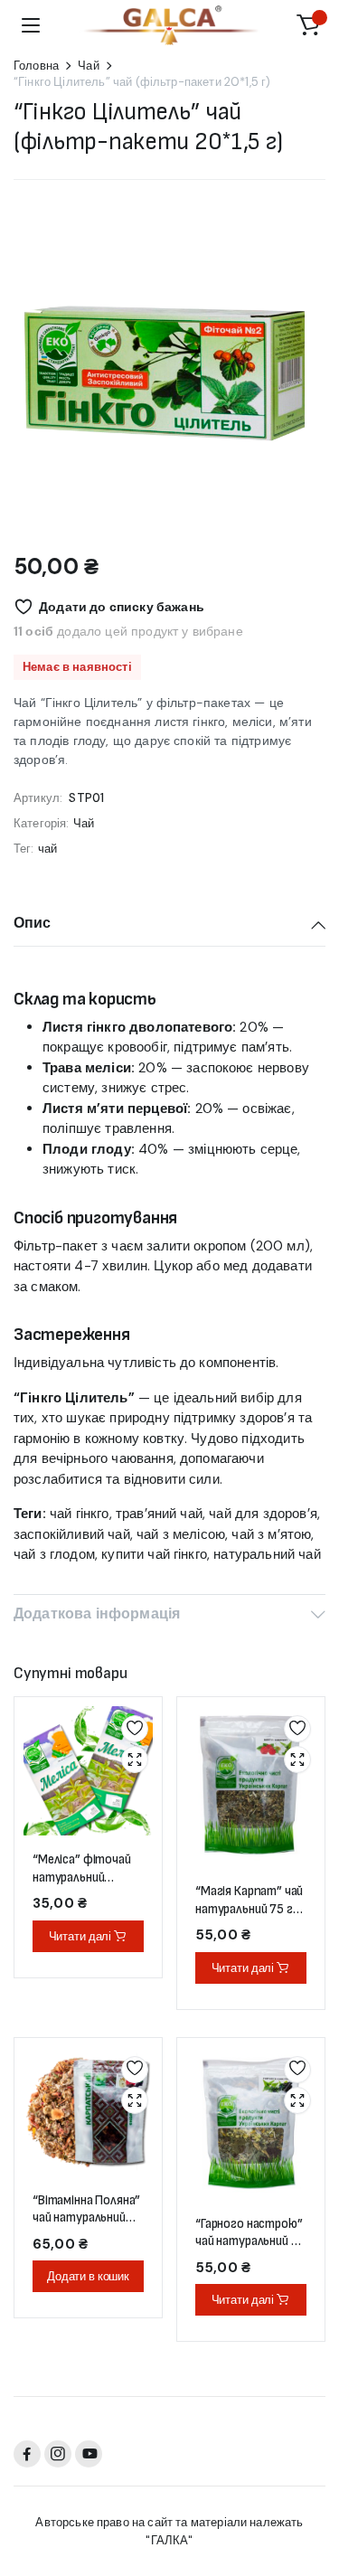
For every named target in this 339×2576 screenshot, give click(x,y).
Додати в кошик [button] (88, 2276)
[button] (308, 25)
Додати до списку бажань (122, 607)
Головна (36, 66)
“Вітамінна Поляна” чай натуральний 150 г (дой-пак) (86, 2218)
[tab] (169, 925)
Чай (88, 66)
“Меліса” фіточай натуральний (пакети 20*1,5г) (82, 1877)
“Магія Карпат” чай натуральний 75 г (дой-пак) (249, 1909)
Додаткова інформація (97, 1614)
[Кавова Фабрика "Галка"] (170, 25)
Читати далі (80, 1936)
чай (47, 849)
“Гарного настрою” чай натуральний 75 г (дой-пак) (250, 2241)
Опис (33, 923)
